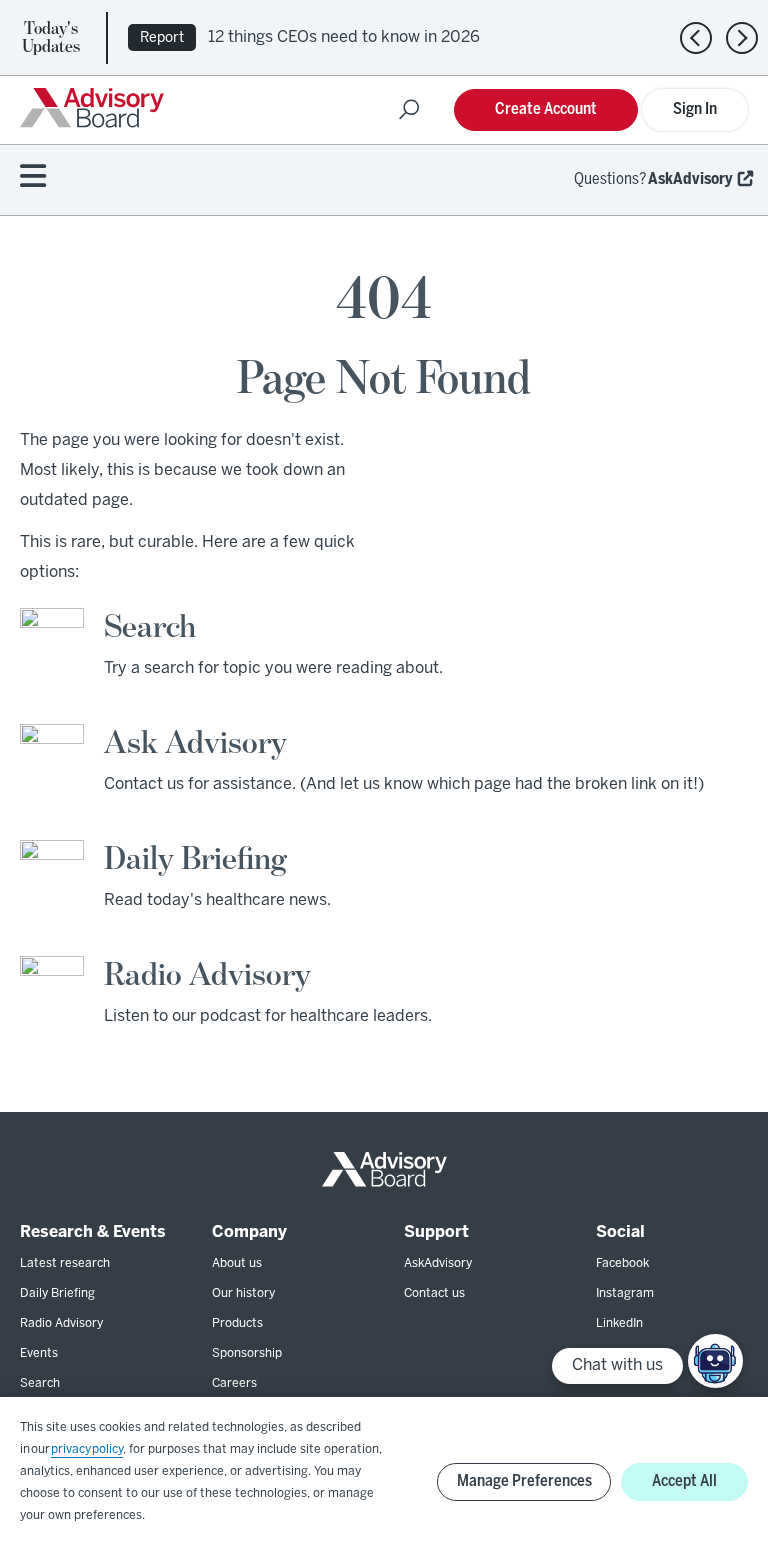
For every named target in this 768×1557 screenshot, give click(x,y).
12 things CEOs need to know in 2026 (344, 37)
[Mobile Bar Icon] (33, 177)
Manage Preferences (524, 1481)
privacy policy (87, 1449)
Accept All (684, 1481)
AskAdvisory (690, 179)
